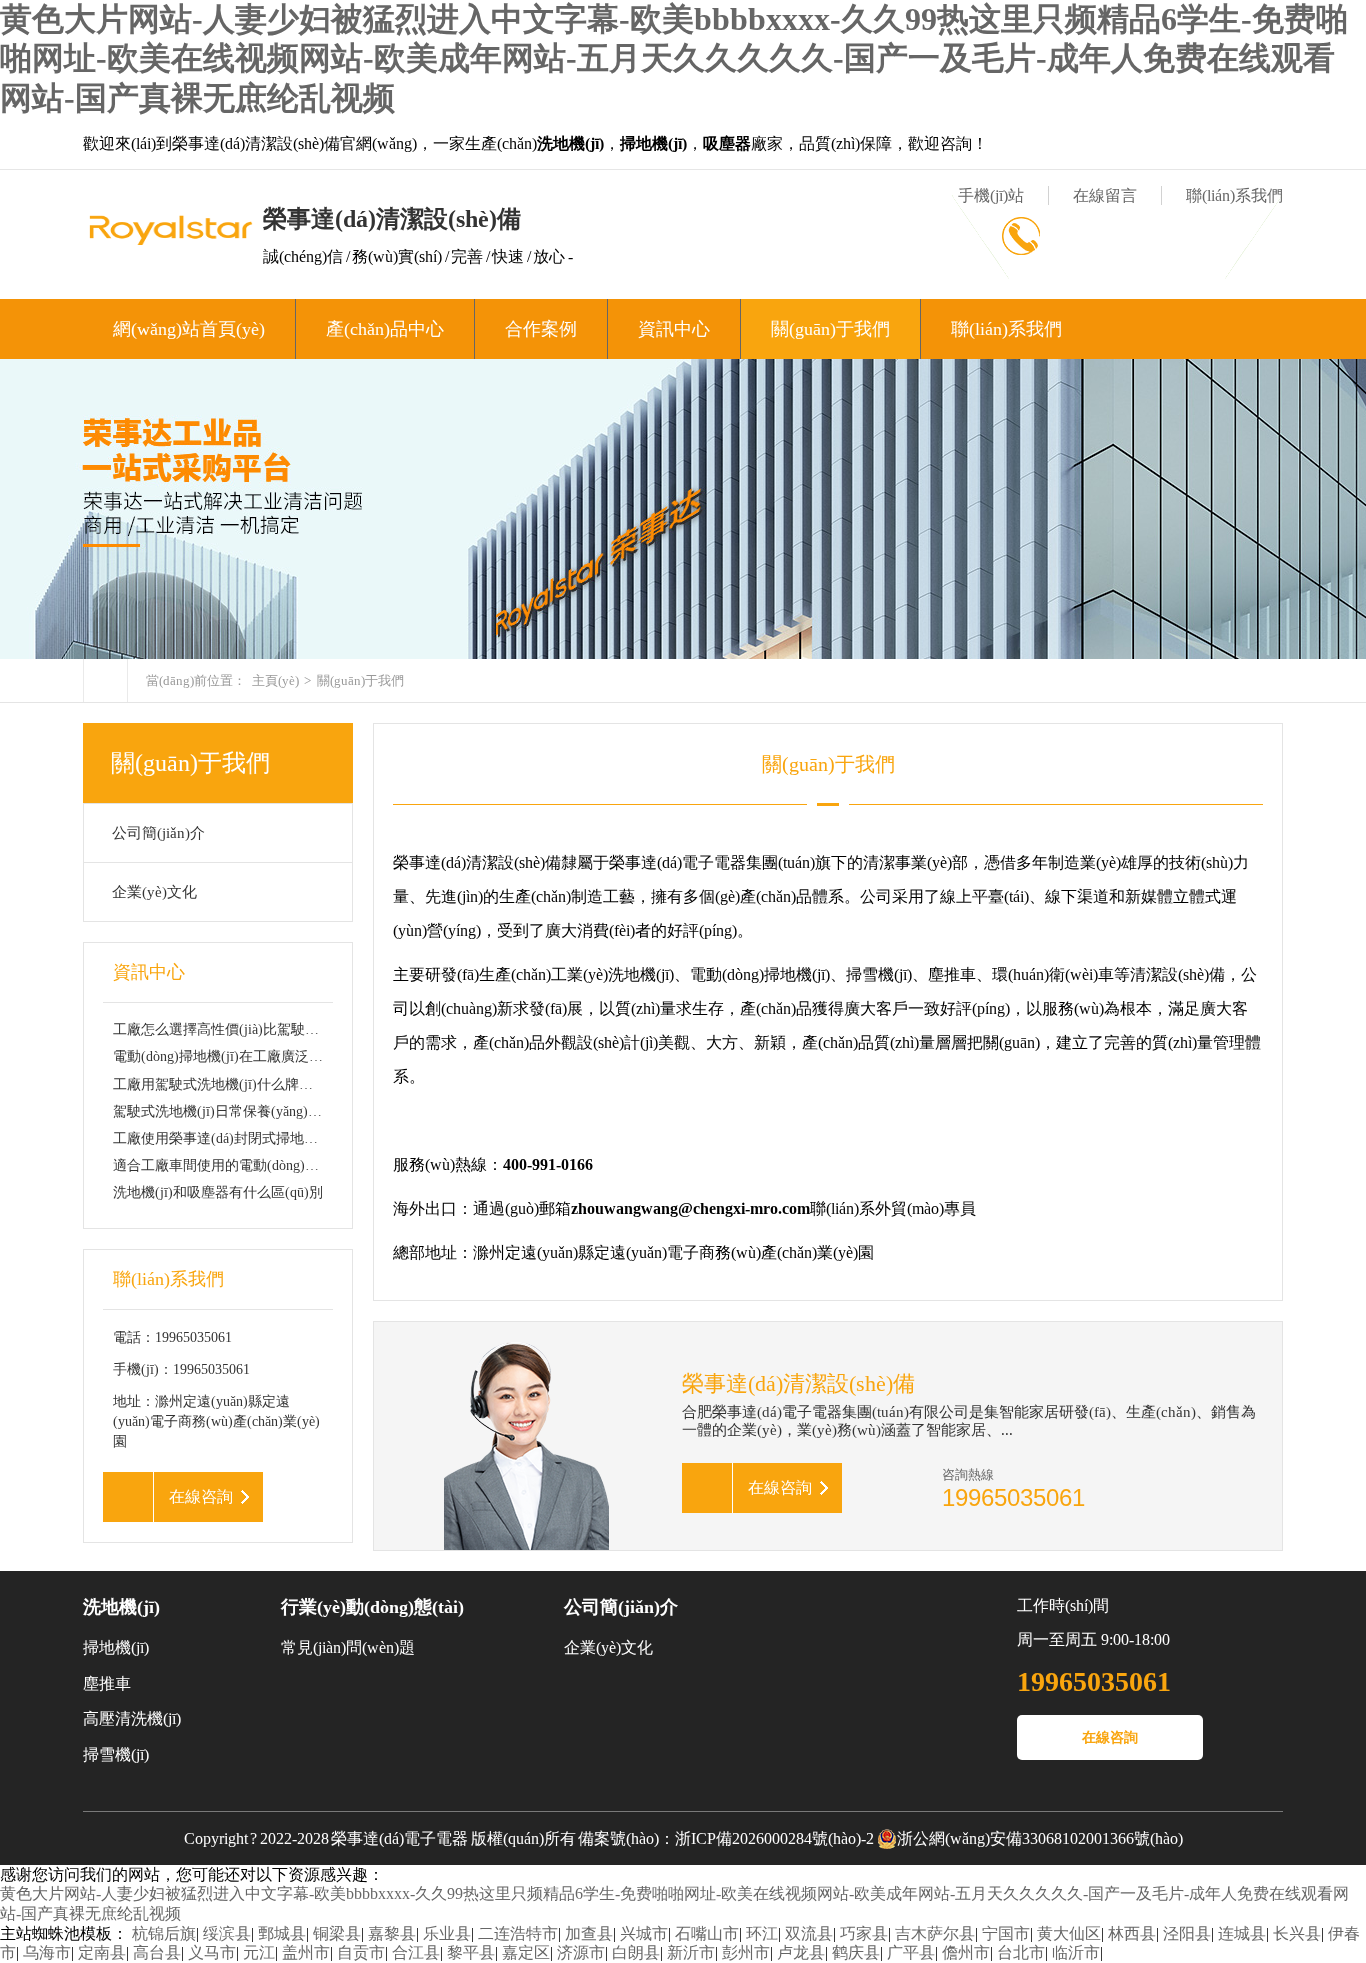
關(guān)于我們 (830, 329)
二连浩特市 (518, 1933)
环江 (762, 1933)
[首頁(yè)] (105, 680)
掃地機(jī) (116, 1647)
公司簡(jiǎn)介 (158, 833)
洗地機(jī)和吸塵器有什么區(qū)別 (218, 1192)
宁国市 (1006, 1933)
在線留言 (1105, 195)
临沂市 (1076, 1952)
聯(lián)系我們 (1234, 195)
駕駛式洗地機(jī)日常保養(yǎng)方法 (224, 1111)
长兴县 (1297, 1933)
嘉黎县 (392, 1933)
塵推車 (107, 1683)
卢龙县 (801, 1952)
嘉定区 (526, 1952)
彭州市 (746, 1952)
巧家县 (864, 1933)
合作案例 (541, 329)
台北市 (1021, 1952)
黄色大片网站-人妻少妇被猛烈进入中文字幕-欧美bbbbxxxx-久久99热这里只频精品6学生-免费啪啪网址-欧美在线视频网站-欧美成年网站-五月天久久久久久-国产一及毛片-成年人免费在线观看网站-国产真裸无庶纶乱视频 (674, 58)
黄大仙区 (1069, 1933)
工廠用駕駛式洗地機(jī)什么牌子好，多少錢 (248, 1084)
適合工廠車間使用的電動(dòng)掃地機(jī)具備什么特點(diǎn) (298, 1165)
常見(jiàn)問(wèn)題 (348, 1647)
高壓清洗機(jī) (132, 1718)
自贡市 (361, 1952)
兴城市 (644, 1933)
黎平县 (471, 1952)
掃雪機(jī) (116, 1754)
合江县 (416, 1952)
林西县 (1132, 1933)
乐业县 (447, 1933)
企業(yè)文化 (154, 892)
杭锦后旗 (164, 1933)
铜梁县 (337, 1933)
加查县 (589, 1933)
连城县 (1242, 1933)
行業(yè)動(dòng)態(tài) (372, 1607)
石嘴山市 (707, 1933)
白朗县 (636, 1952)
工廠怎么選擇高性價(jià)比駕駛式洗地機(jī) (246, 1029)
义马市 (212, 1952)
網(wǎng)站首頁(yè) (189, 329)
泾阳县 (1187, 1933)
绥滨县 (227, 1933)
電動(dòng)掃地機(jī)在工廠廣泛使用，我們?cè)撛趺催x (282, 1056)
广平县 (911, 1952)
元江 (259, 1952)
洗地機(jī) (121, 1607)
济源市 (581, 1952)
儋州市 (966, 1952)
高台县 (157, 1952)
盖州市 (306, 1952)
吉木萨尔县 (935, 1933)
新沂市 (691, 1952)
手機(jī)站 (991, 195)
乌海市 (47, 1952)
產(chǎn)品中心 (385, 329)
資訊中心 (674, 329)
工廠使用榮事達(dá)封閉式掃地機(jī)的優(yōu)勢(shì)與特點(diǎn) (312, 1138)
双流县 (809, 1933)
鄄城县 (282, 1933)
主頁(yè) (275, 680)
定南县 (102, 1952)
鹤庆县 (856, 1952)
